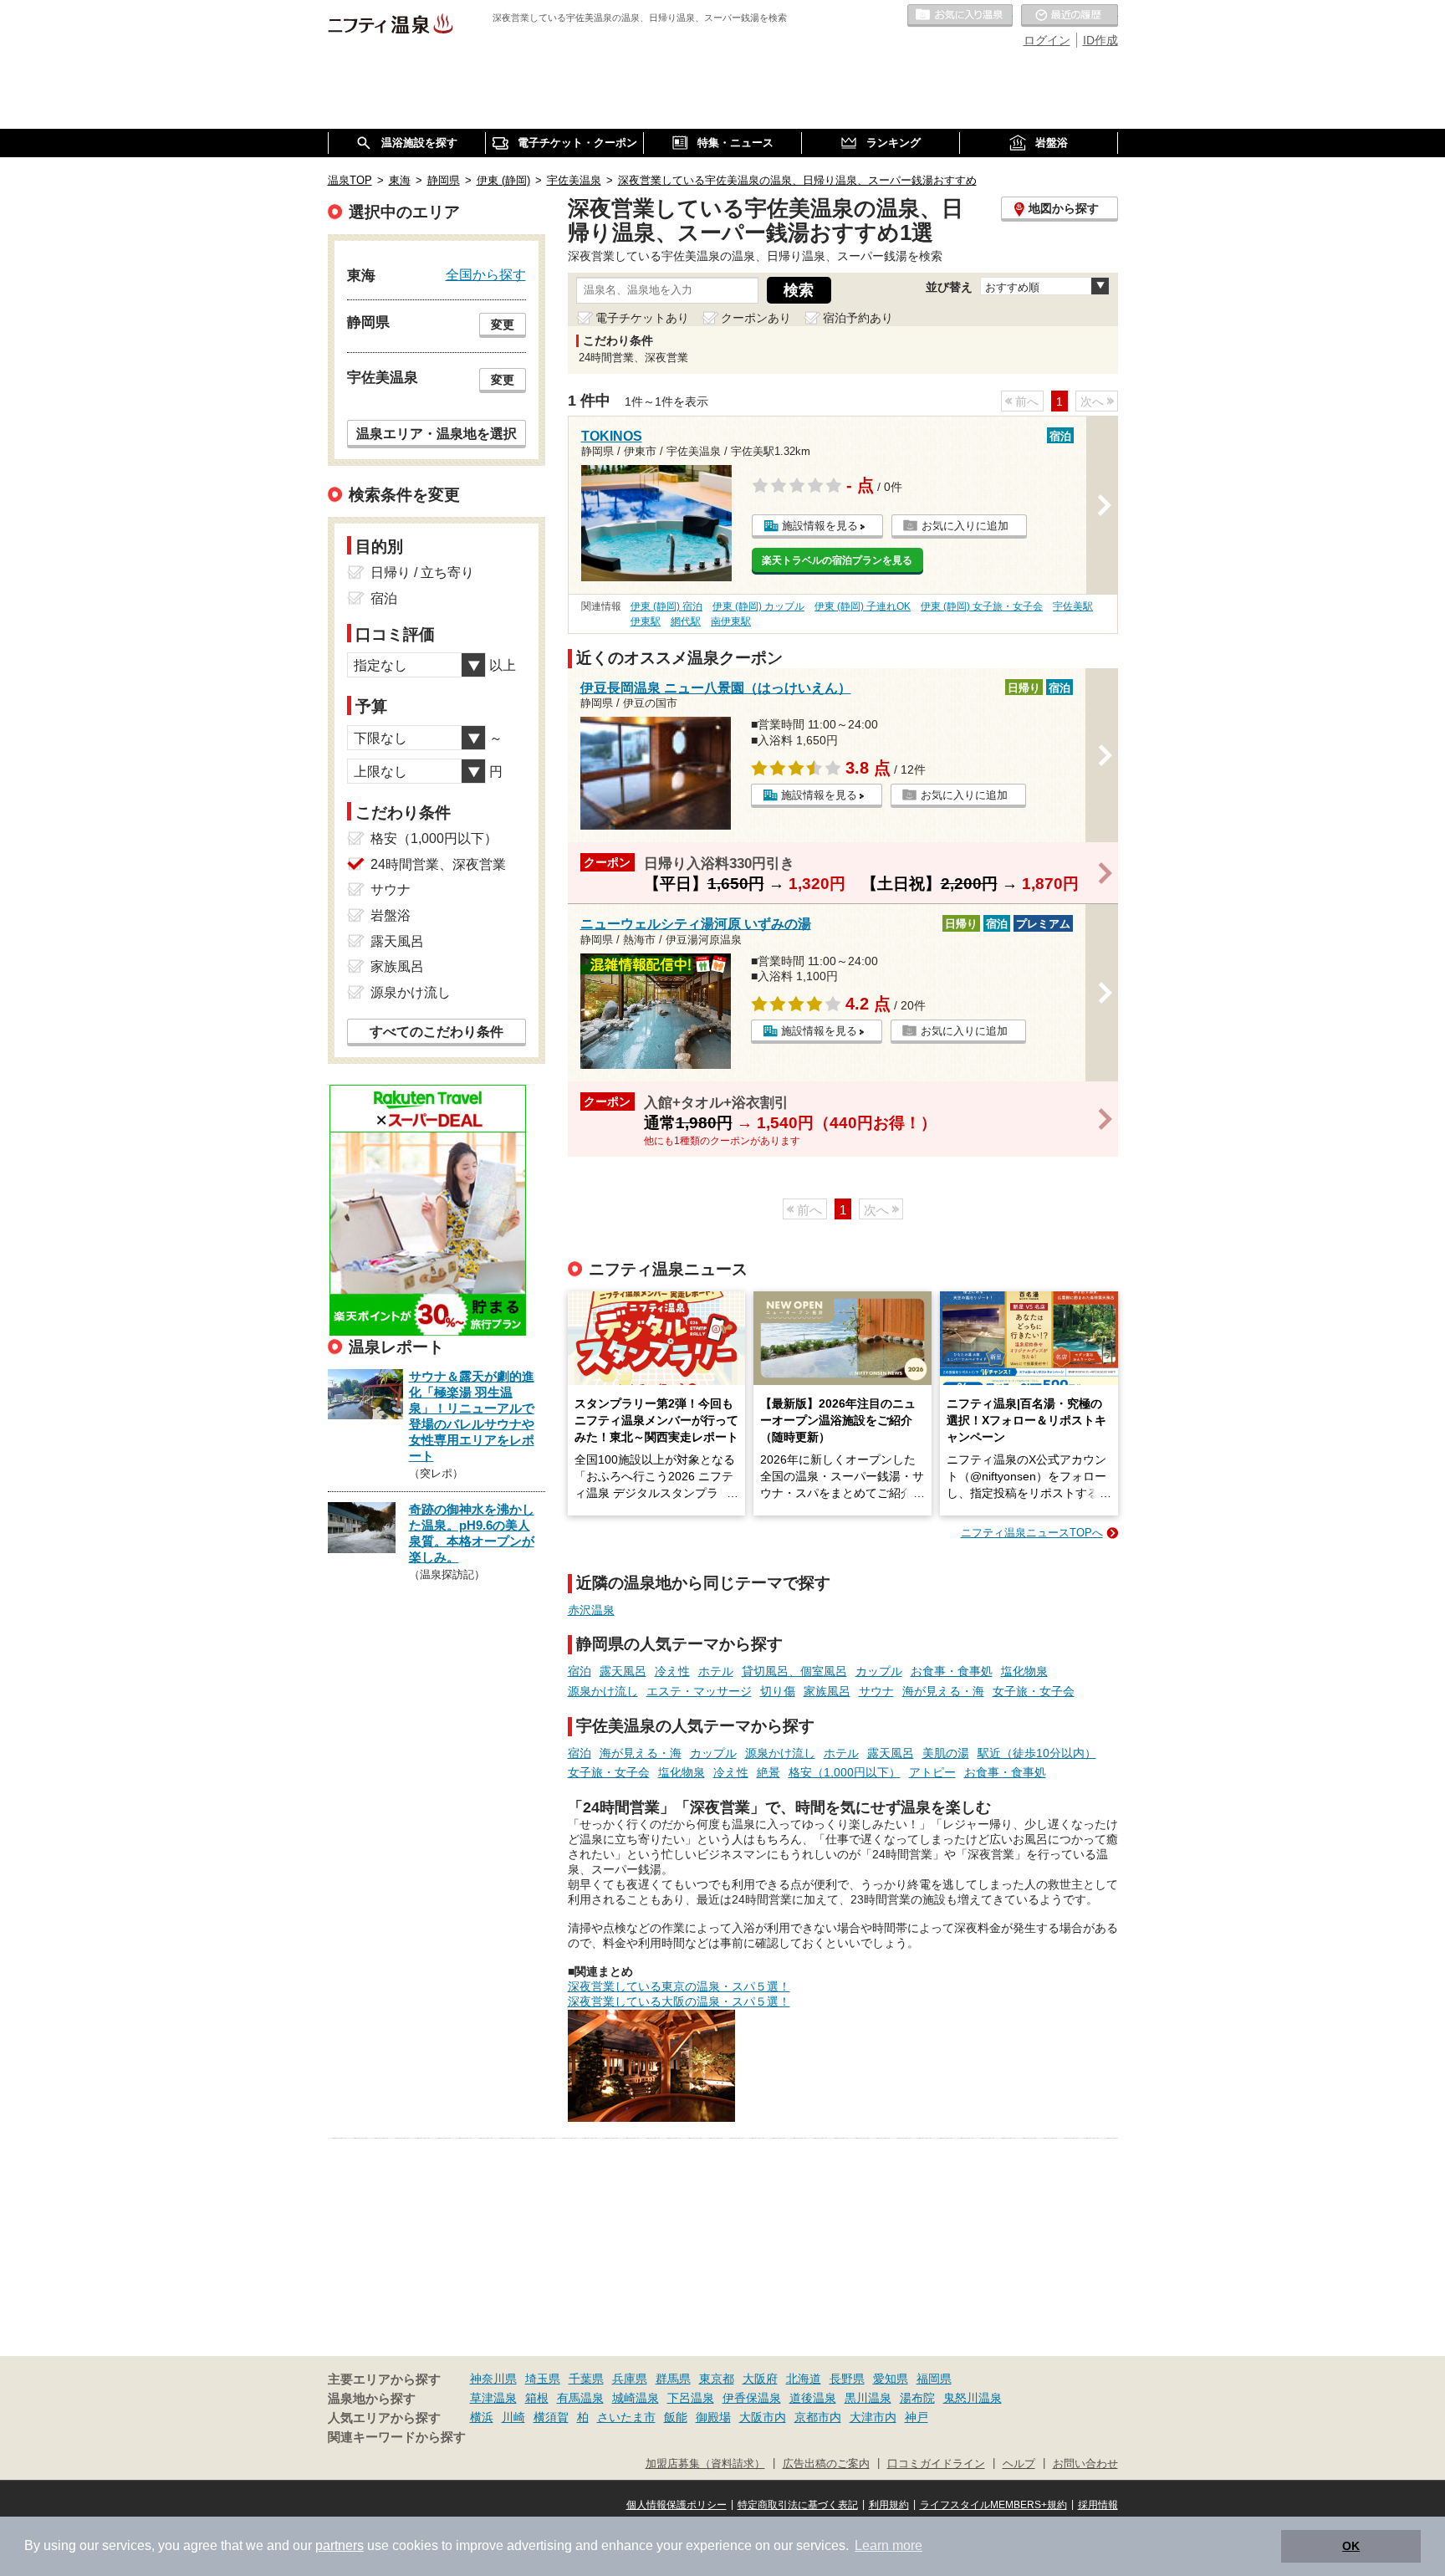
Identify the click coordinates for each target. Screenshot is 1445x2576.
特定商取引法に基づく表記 (798, 2505)
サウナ (876, 1691)
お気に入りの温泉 (960, 16)
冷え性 (672, 1671)
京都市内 (818, 2417)
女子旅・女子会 (1034, 1691)
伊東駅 (646, 621)
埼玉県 (543, 2379)
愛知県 (891, 2379)
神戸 (917, 2417)
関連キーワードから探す (397, 2437)
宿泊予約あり (858, 318)
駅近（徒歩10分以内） (1037, 1753)
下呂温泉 (691, 2398)
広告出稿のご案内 (826, 2464)
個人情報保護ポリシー (677, 2505)
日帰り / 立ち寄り (422, 572)
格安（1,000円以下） (845, 1772)
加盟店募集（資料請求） (705, 2464)
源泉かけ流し (603, 1691)
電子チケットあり (642, 318)
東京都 (717, 2379)
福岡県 (934, 2379)
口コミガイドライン (936, 2464)
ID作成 (1100, 40)
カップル (879, 1671)
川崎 (513, 2417)
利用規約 (889, 2505)
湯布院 (917, 2398)
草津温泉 (493, 2398)
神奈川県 (493, 2379)
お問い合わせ (1085, 2464)
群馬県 (673, 2379)
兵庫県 (630, 2379)
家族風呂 (827, 1691)
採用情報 (1098, 2505)
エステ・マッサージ (699, 1691)
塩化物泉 (1024, 1671)
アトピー (932, 1772)
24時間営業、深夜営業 (438, 864)
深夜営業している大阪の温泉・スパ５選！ (679, 2001)
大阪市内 (763, 2417)
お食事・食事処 (952, 1671)
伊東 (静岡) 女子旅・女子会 (982, 606)
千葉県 (586, 2379)
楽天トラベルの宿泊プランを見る (837, 560)
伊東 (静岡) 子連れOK (863, 606)
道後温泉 (813, 2398)
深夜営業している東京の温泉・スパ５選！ (679, 1986)
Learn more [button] (888, 2545)
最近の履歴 (1070, 16)
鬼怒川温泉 (973, 2398)
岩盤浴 (391, 915)
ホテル (716, 1671)
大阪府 (760, 2379)
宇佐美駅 (1073, 606)
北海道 (804, 2379)
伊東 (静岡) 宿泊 (666, 606)
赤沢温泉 (591, 1610)
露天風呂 (623, 1671)
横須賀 (551, 2417)
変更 (503, 325)
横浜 (482, 2417)
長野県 (847, 2379)
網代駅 (686, 621)
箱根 (537, 2398)
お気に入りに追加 (965, 526)
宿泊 (580, 1671)
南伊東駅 (731, 621)
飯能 (676, 2417)
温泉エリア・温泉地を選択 (437, 433)
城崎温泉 (636, 2398)
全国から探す (486, 274)
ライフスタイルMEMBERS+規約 (993, 2505)
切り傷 (778, 1691)
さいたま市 (626, 2417)
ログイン (1047, 40)
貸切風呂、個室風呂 (794, 1671)
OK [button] (1351, 2546)
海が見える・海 (943, 1691)
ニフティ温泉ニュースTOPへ (1032, 1533)
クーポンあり (756, 318)
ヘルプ (1019, 2464)
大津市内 (873, 2417)
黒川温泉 (868, 2398)
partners (340, 2545)
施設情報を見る (820, 526)
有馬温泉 (580, 2398)
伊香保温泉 (752, 2398)
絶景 (768, 1772)
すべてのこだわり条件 (437, 1032)
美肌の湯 (946, 1753)
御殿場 (713, 2417)
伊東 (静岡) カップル (758, 606)
